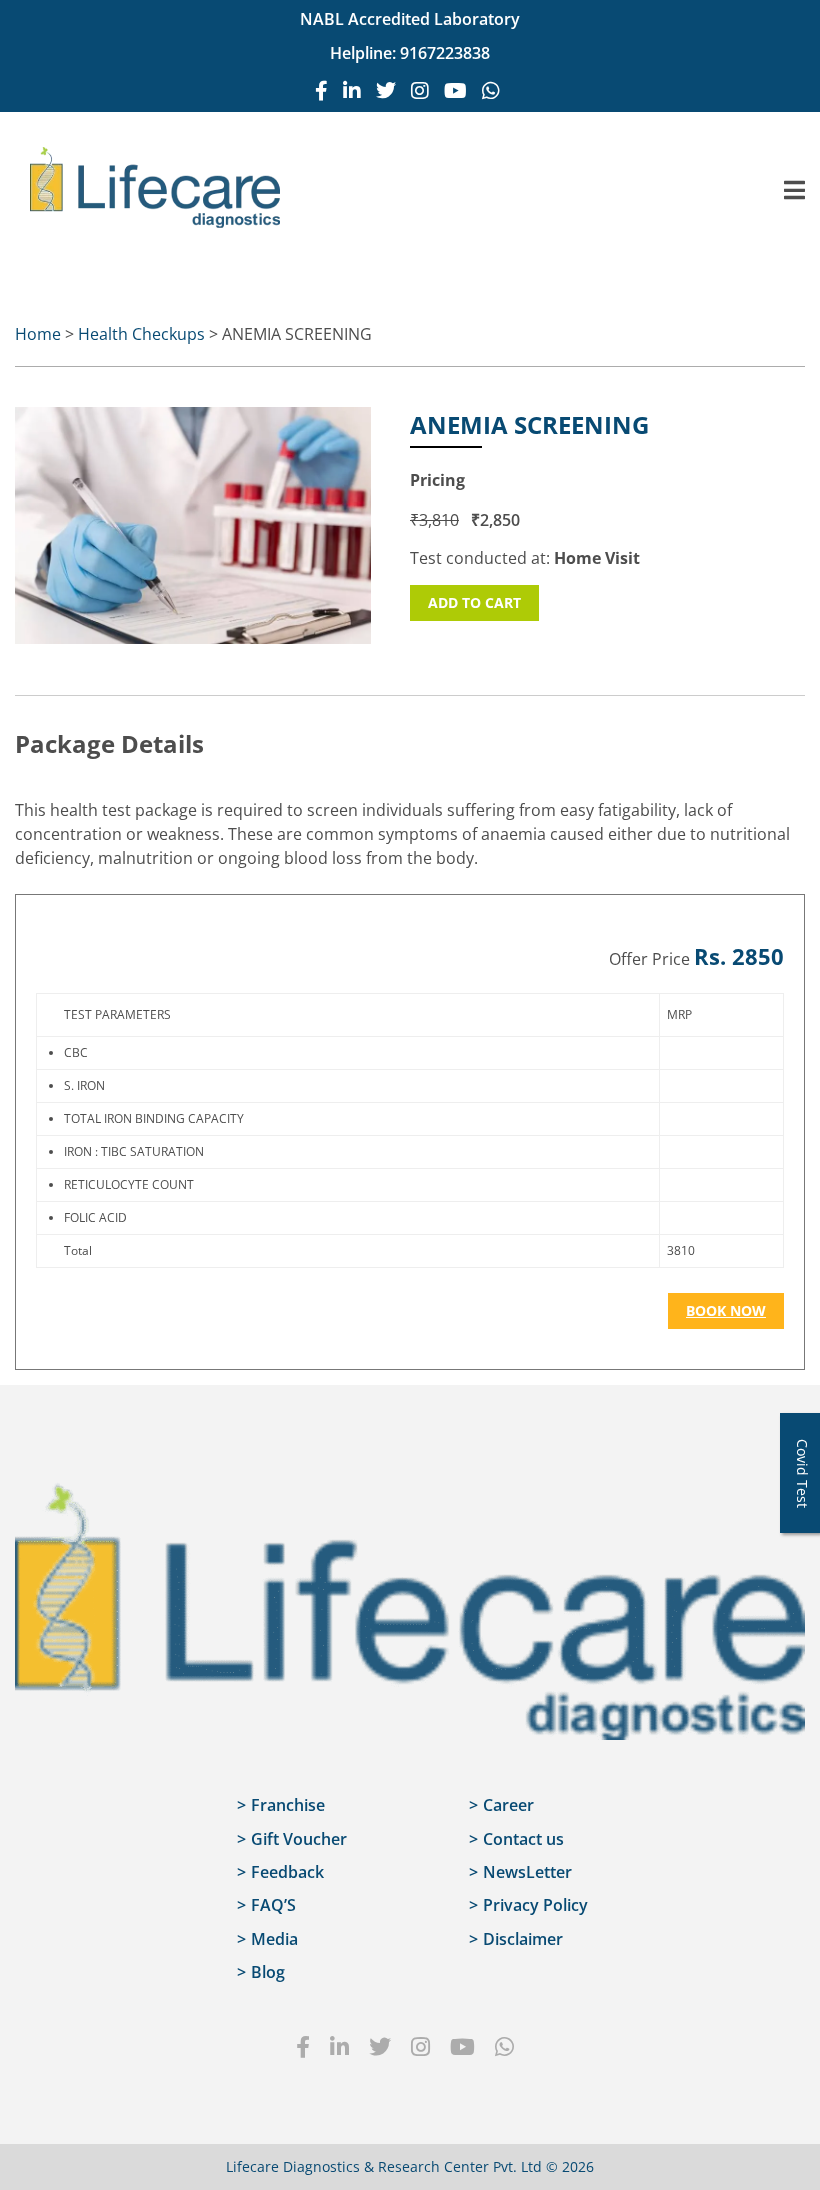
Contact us (523, 1839)
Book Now (726, 1310)
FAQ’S (273, 1905)
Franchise (288, 1805)
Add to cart (474, 602)
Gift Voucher (299, 1839)
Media (274, 1939)
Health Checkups (141, 334)
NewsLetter (527, 1872)
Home (38, 334)
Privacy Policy (535, 1905)
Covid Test (802, 1473)
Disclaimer (523, 1939)
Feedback (287, 1872)
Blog (268, 1972)
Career (508, 1805)
